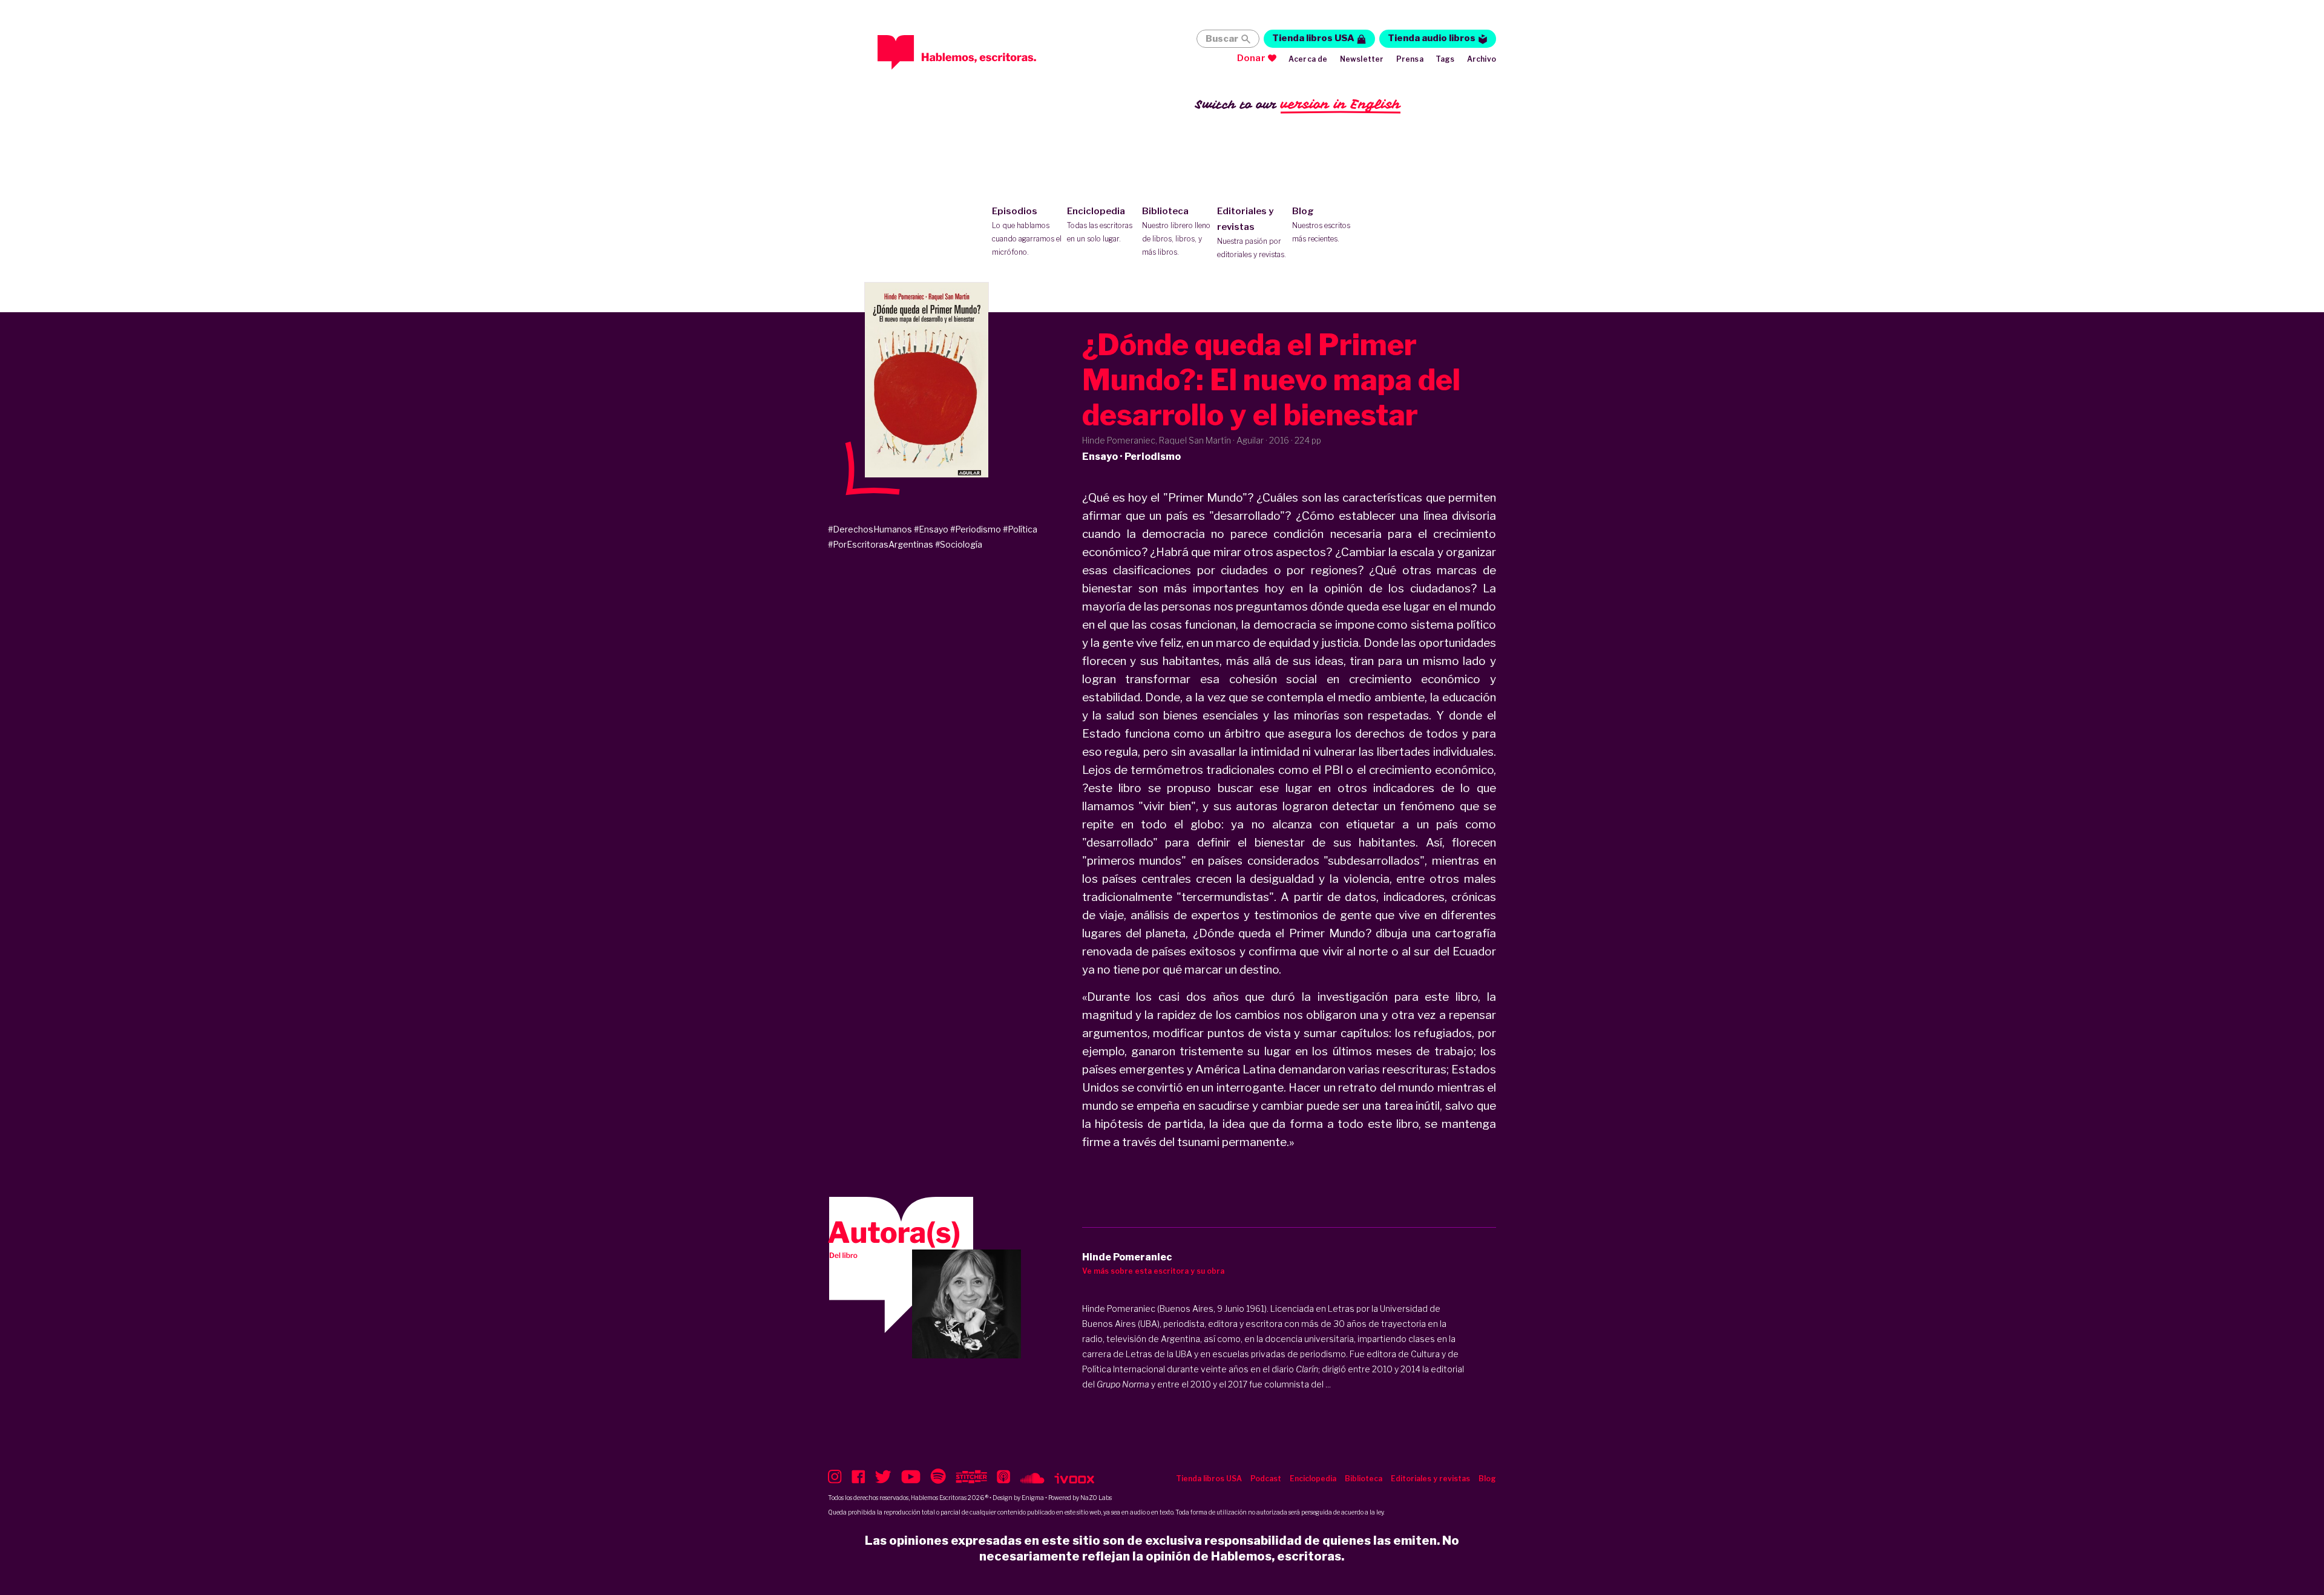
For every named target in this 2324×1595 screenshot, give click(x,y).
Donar (1251, 58)
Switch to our (1298, 104)
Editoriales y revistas (1252, 232)
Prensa (1410, 59)
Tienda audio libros (1432, 38)
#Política (1020, 529)
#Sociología (959, 544)
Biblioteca (1176, 231)
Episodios (1027, 231)
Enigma (1033, 1498)
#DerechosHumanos (870, 529)
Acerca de (1308, 59)
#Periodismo (976, 529)
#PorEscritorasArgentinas (881, 544)
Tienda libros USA (1313, 38)
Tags (1445, 59)
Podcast (1266, 1479)
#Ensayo (931, 529)
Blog (1321, 224)
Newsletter (1362, 59)
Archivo (1482, 59)
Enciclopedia (1100, 224)
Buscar (1222, 39)
